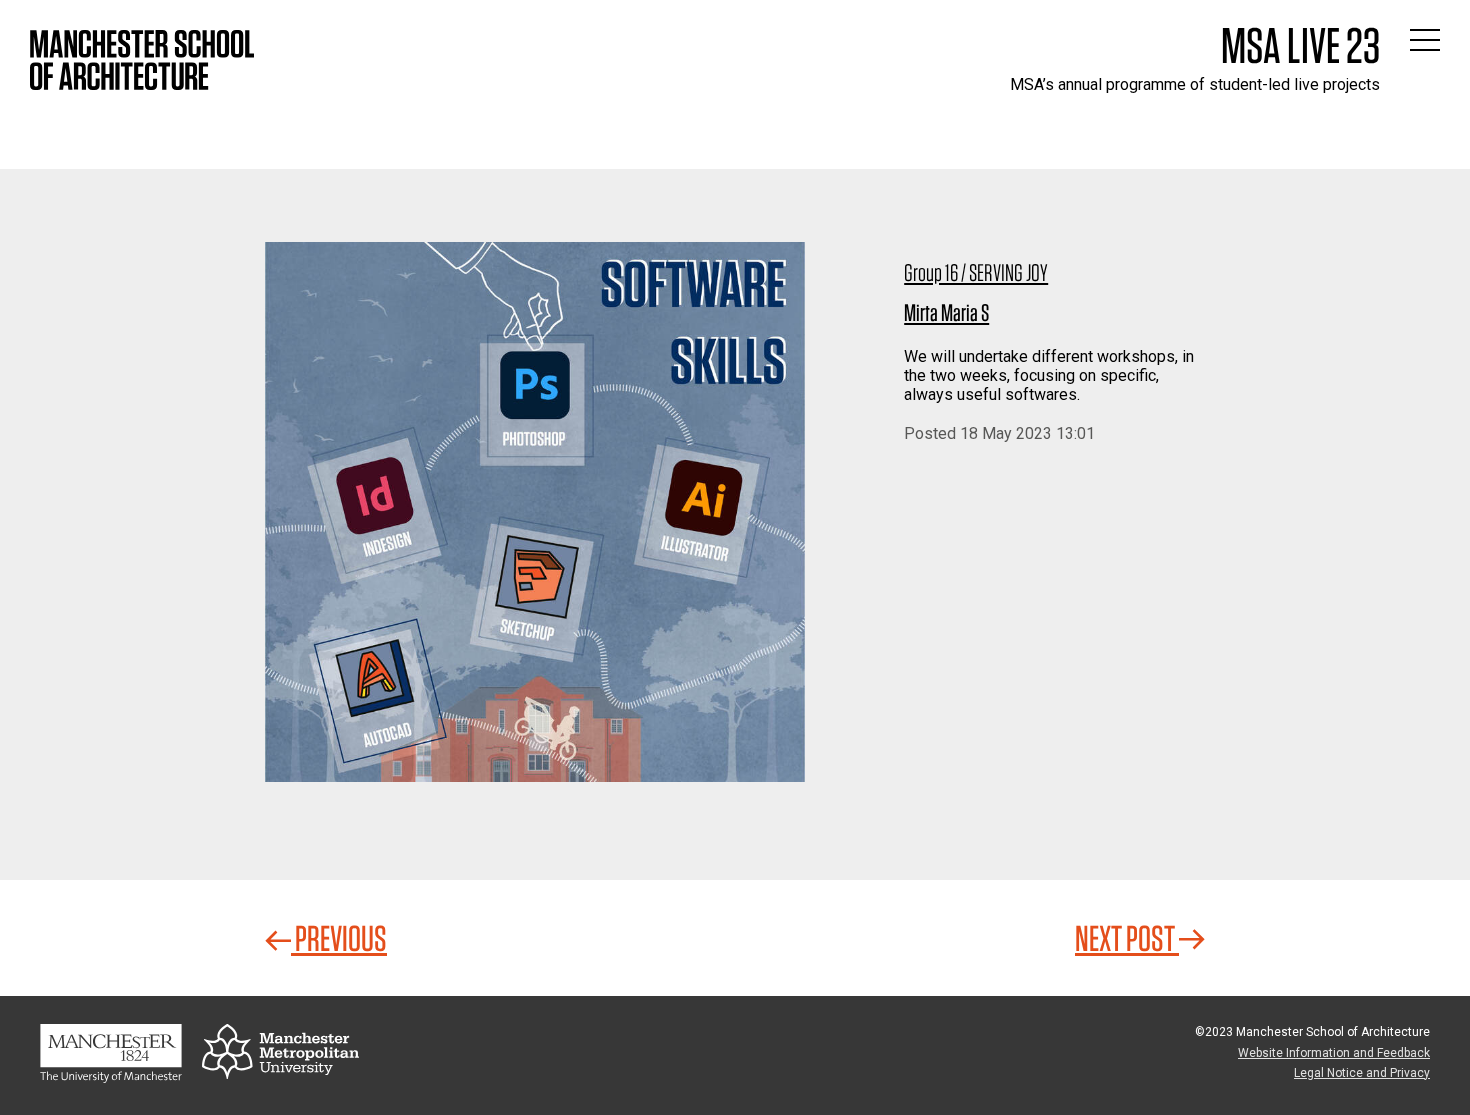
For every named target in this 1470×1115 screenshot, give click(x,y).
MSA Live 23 (1300, 45)
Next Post (1127, 938)
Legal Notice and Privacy (1362, 1073)
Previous (339, 938)
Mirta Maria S (946, 312)
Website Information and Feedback (1334, 1053)
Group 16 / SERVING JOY (976, 272)
